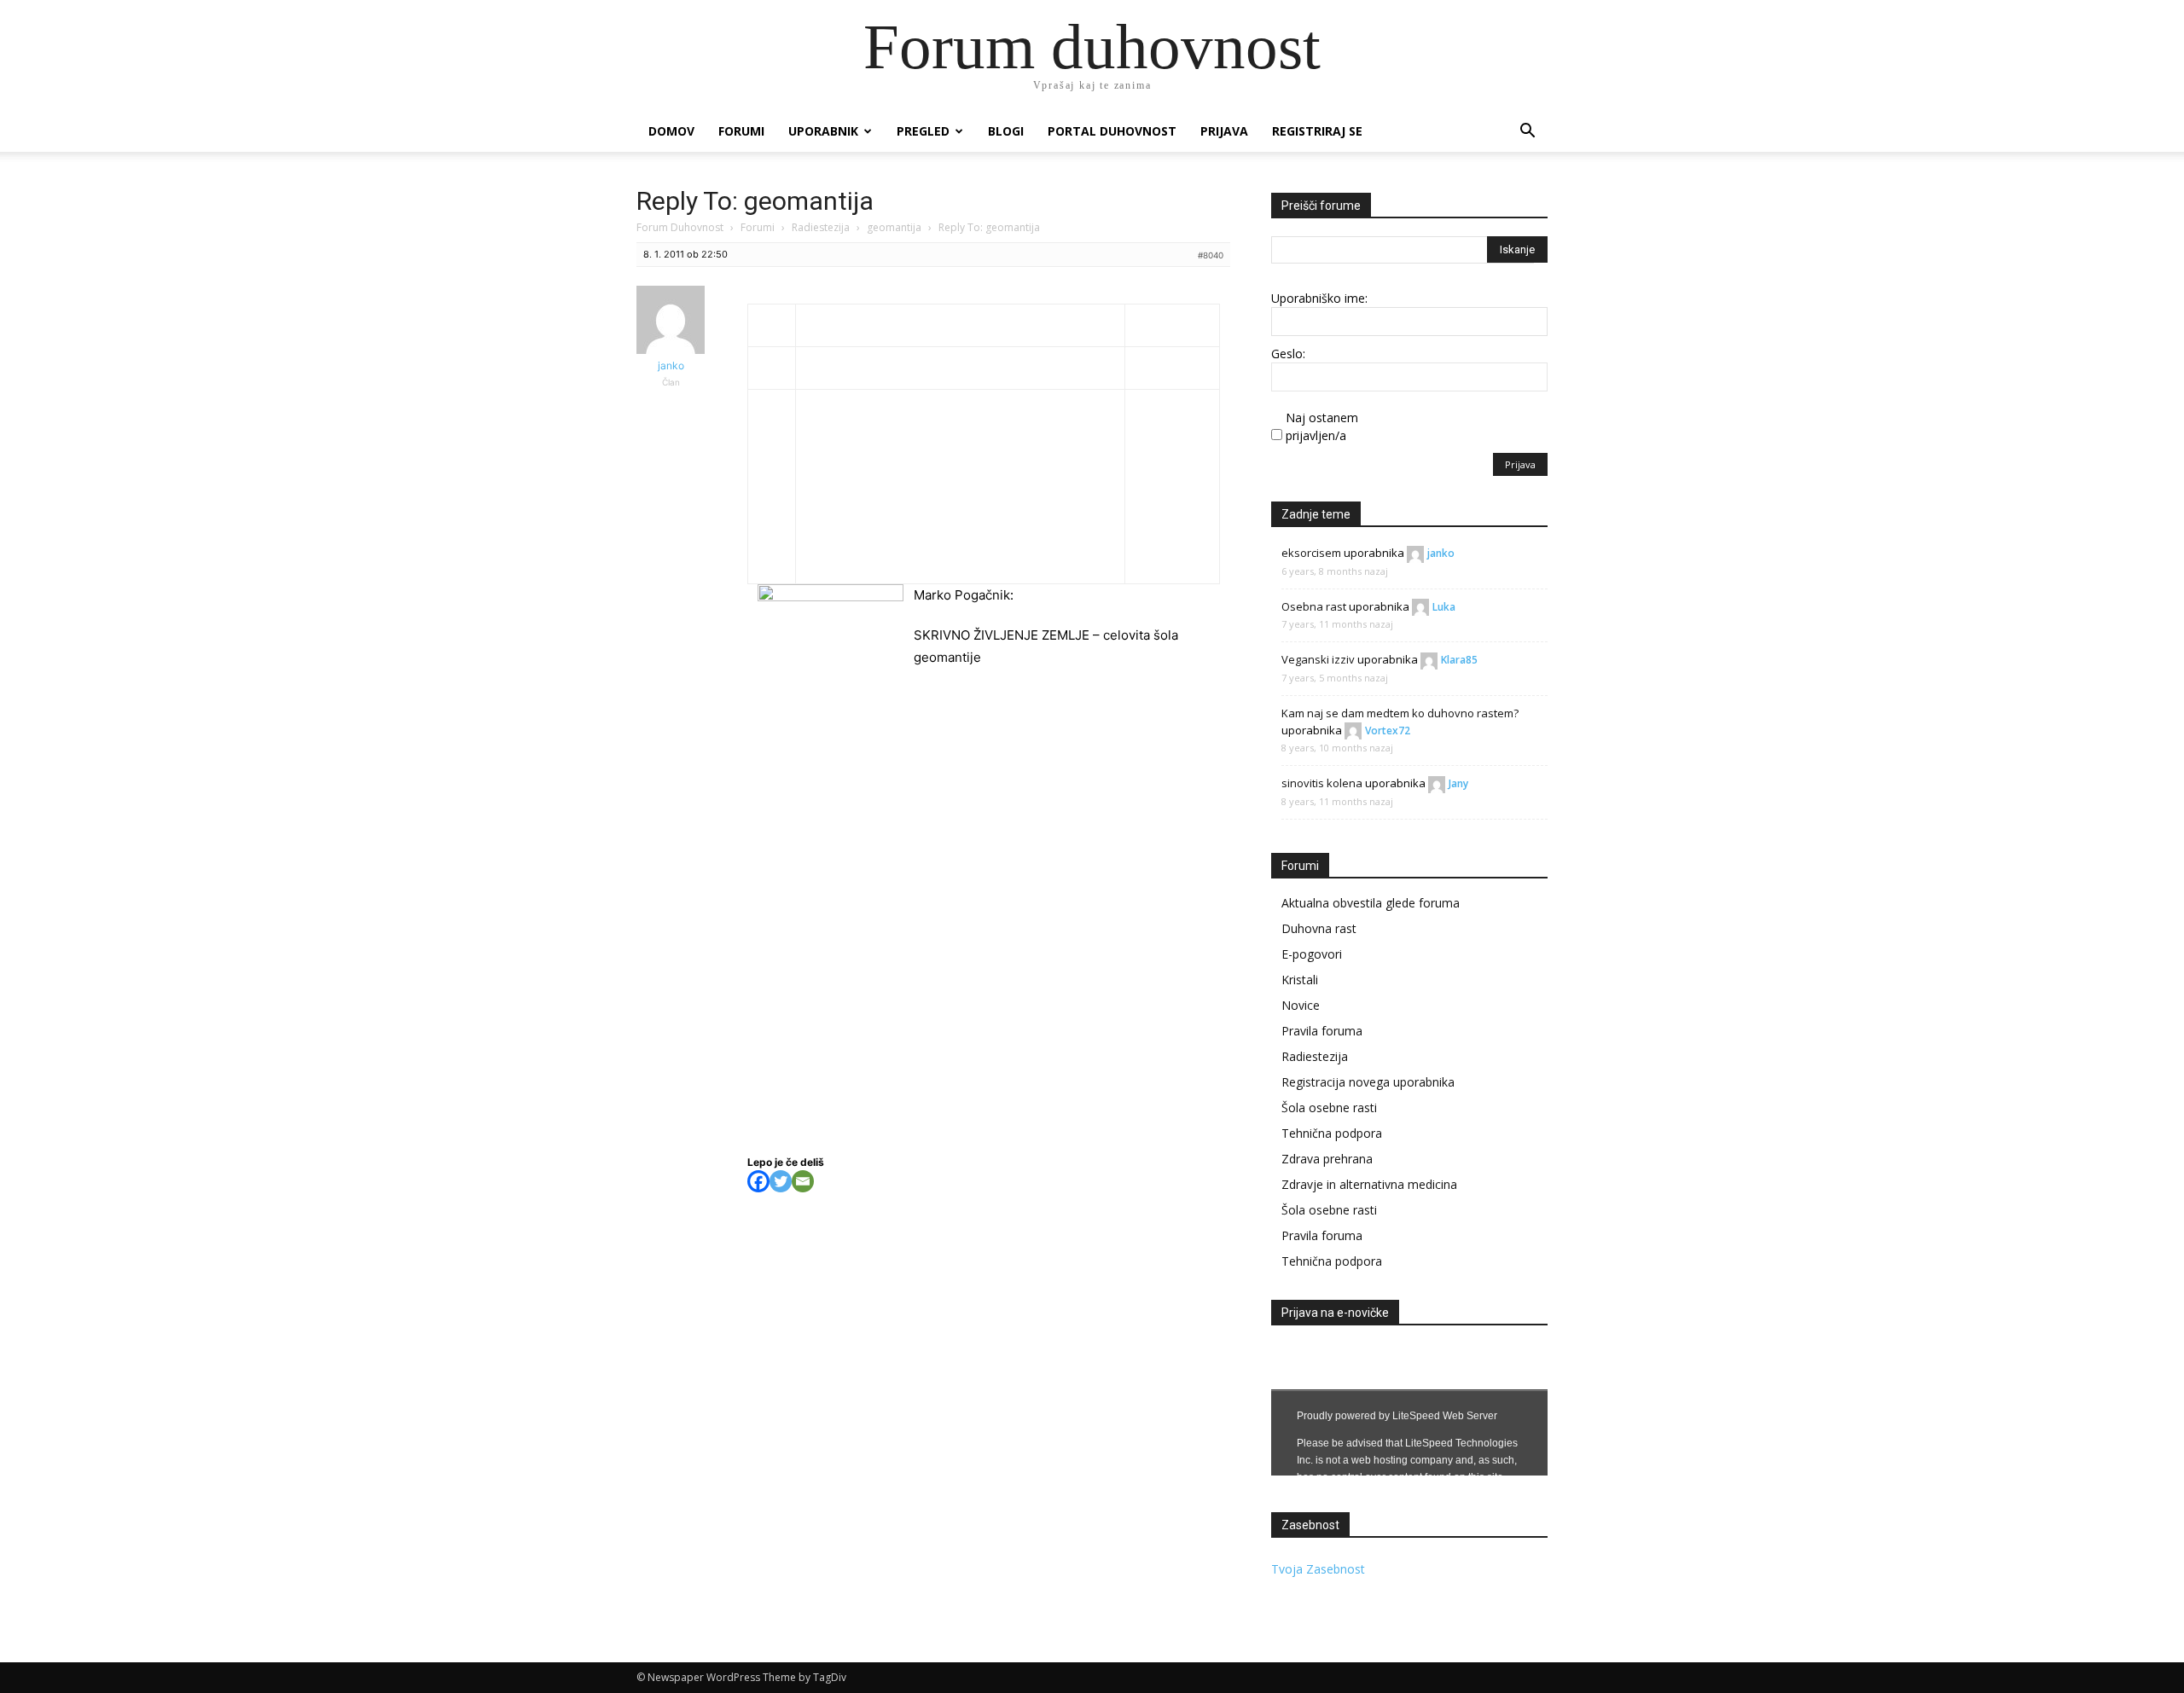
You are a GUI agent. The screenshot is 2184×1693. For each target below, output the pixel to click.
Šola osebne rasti (1329, 1107)
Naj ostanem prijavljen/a (1322, 426)
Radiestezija (821, 227)
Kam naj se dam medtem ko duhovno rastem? (1400, 713)
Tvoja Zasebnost (1318, 1569)
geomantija (894, 227)
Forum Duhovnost (680, 227)
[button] (1527, 133)
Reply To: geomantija (755, 201)
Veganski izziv (1318, 659)
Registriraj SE (1317, 131)
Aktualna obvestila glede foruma (1371, 903)
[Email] (803, 1181)
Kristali (1300, 980)
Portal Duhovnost (1112, 131)
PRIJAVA (1224, 131)
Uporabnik (823, 131)
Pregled (923, 131)
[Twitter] (781, 1181)
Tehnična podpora (1332, 1133)
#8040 (1211, 255)
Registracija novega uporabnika (1368, 1082)
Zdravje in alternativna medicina (1369, 1184)
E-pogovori (1312, 954)
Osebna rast (1314, 606)
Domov (671, 131)
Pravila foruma (1322, 1031)
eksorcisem (1311, 553)
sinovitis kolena (1322, 783)
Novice (1301, 1005)
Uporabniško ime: (1319, 298)
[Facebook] (758, 1181)
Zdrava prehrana (1327, 1159)
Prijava (1520, 464)
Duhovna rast (1319, 928)
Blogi (1006, 131)
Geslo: (1288, 354)
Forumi (741, 131)
